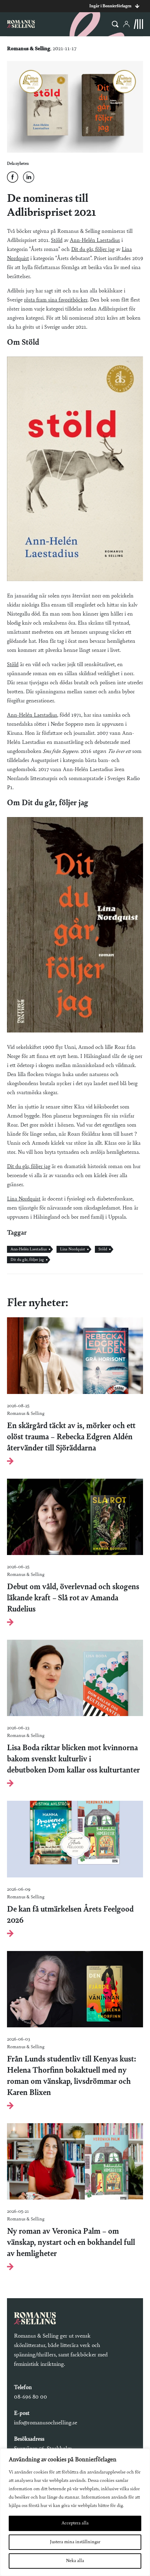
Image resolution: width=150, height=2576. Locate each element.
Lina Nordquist (24, 1199)
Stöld (57, 241)
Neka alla (75, 2561)
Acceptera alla (75, 2523)
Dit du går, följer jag (93, 250)
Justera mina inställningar (75, 2542)
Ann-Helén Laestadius (95, 241)
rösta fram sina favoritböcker (56, 300)
